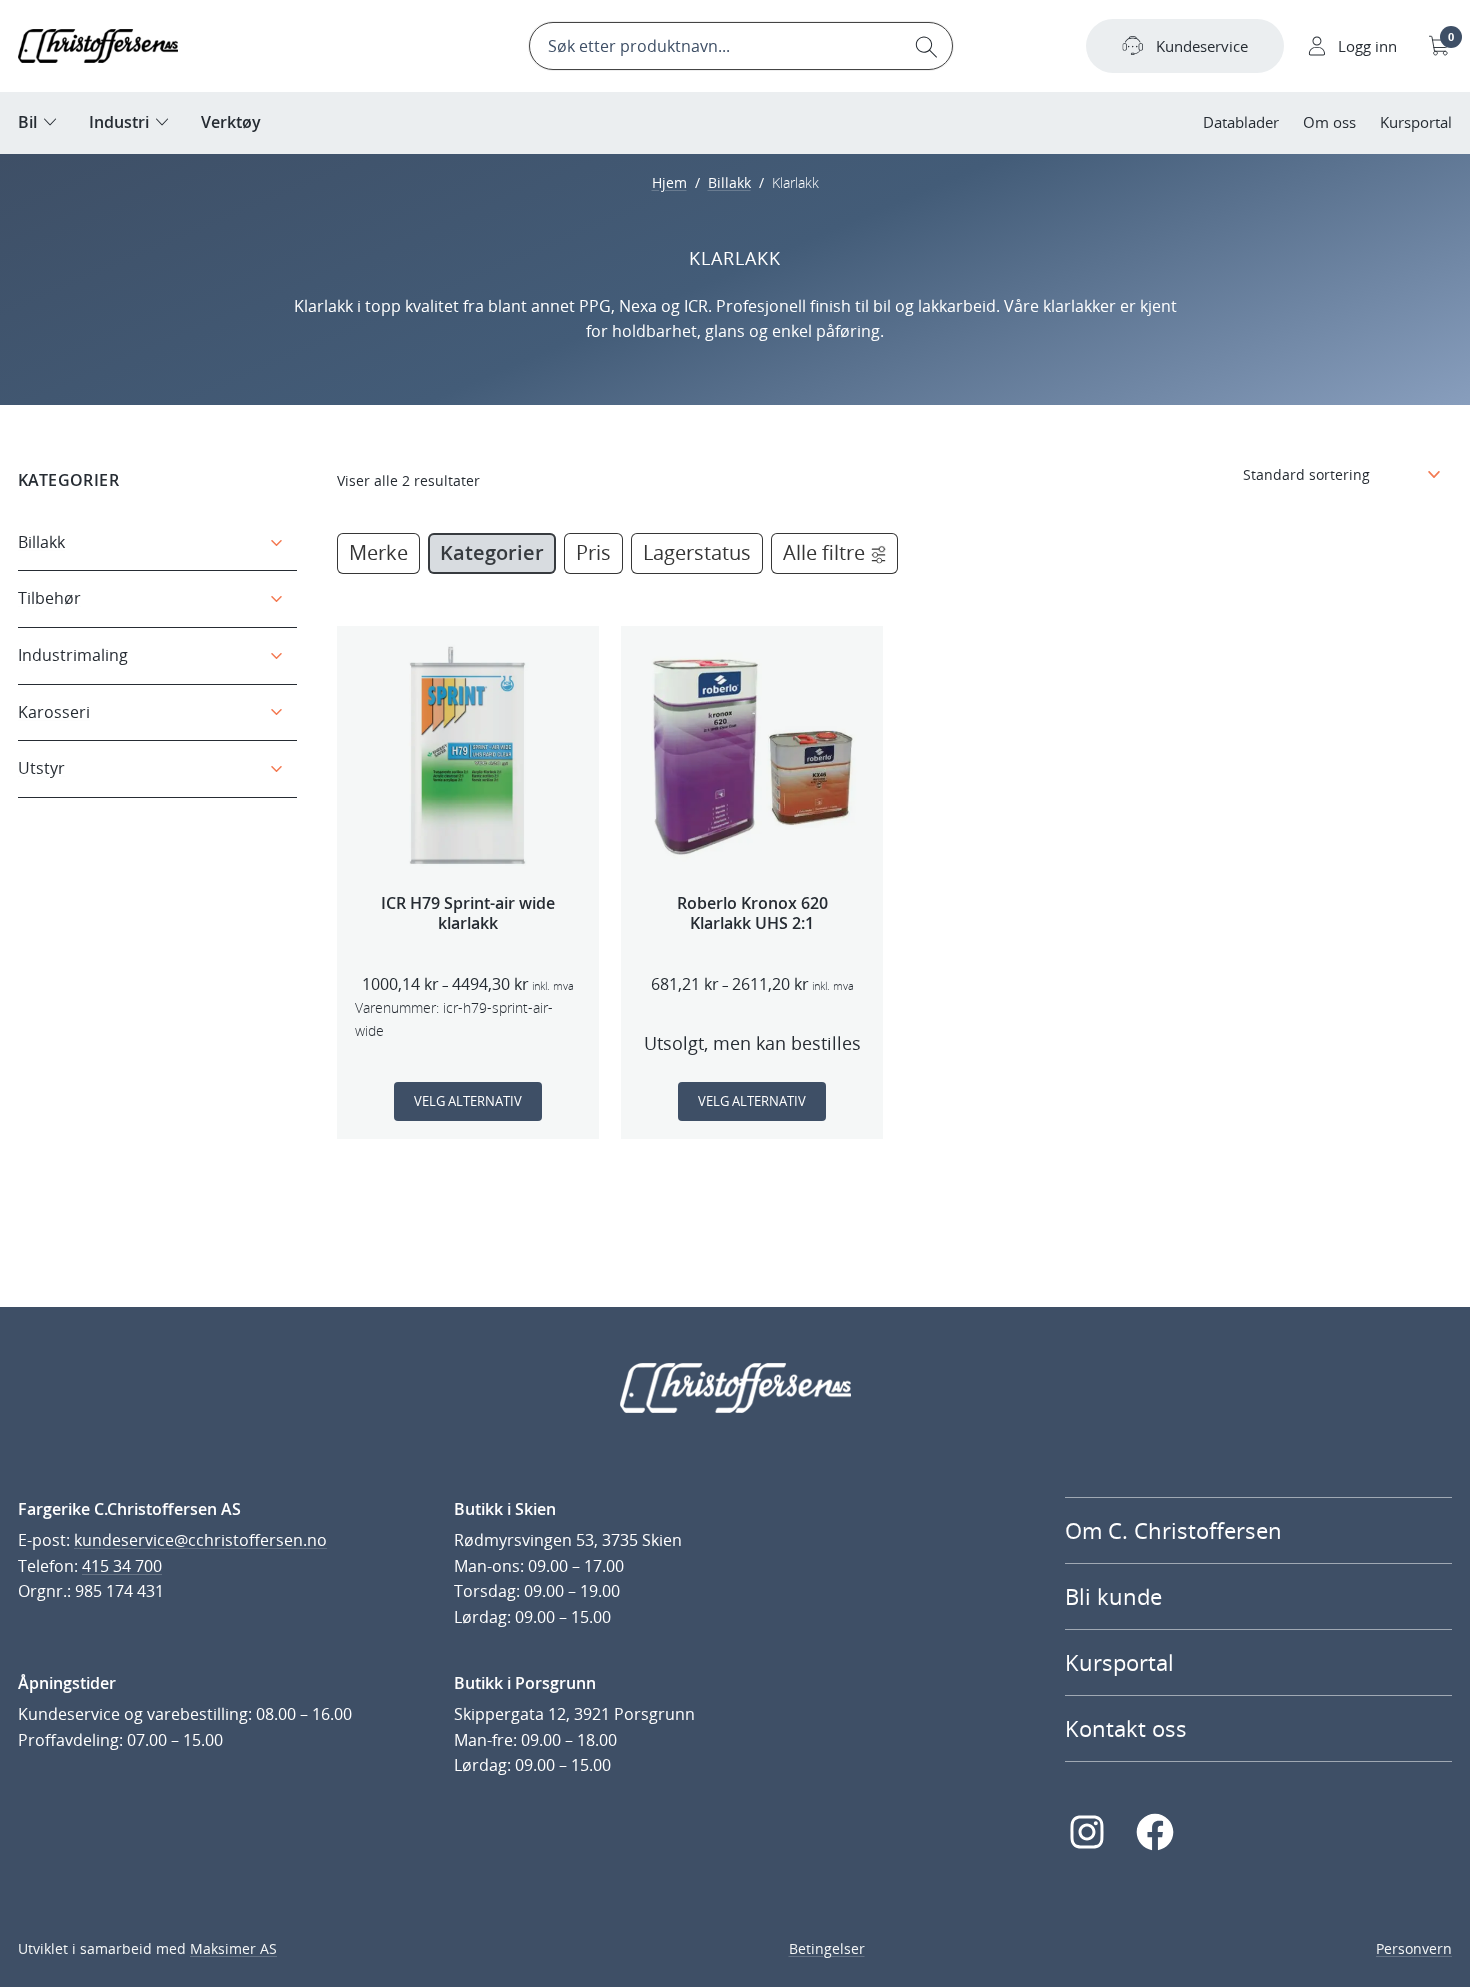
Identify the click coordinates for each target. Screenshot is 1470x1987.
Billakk (729, 182)
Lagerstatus (697, 552)
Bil (27, 122)
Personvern (1414, 1948)
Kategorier (492, 552)
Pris (593, 552)
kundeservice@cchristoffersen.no (200, 1540)
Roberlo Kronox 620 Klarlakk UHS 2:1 (752, 914)
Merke (378, 552)
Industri (119, 122)
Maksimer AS (233, 1948)
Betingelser (827, 1948)
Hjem (669, 182)
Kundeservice (1202, 46)
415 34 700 (122, 1566)
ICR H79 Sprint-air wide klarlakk (468, 914)
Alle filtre (824, 552)
